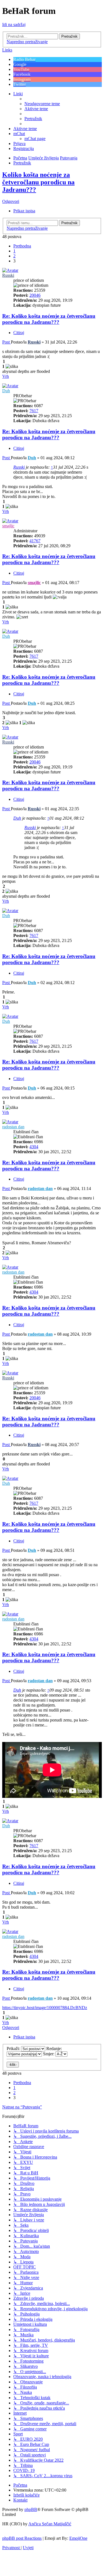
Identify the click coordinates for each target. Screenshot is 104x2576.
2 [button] (14, 256)
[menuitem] (42, 104)
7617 (34, 411)
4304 (34, 1147)
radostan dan (13, 1127)
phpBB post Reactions (22, 2538)
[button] (22, 246)
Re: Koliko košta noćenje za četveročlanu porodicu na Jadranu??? (49, 319)
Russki (8, 275)
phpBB (31, 2509)
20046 (35, 295)
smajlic (8, 526)
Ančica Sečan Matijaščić (50, 2524)
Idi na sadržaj (14, 24)
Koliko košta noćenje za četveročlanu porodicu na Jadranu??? (38, 182)
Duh (6, 391)
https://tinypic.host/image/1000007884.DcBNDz (45, 2008)
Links (7, 50)
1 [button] (14, 251)
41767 (35, 541)
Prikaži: (14, 2049)
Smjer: (49, 2054)
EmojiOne (78, 2538)
